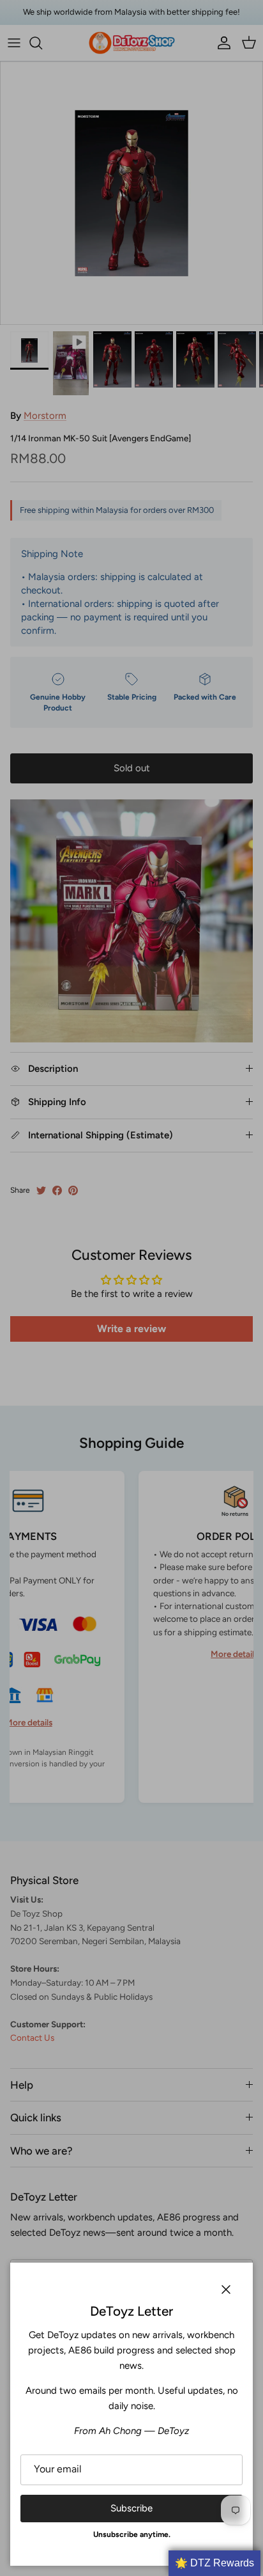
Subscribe (131, 2508)
